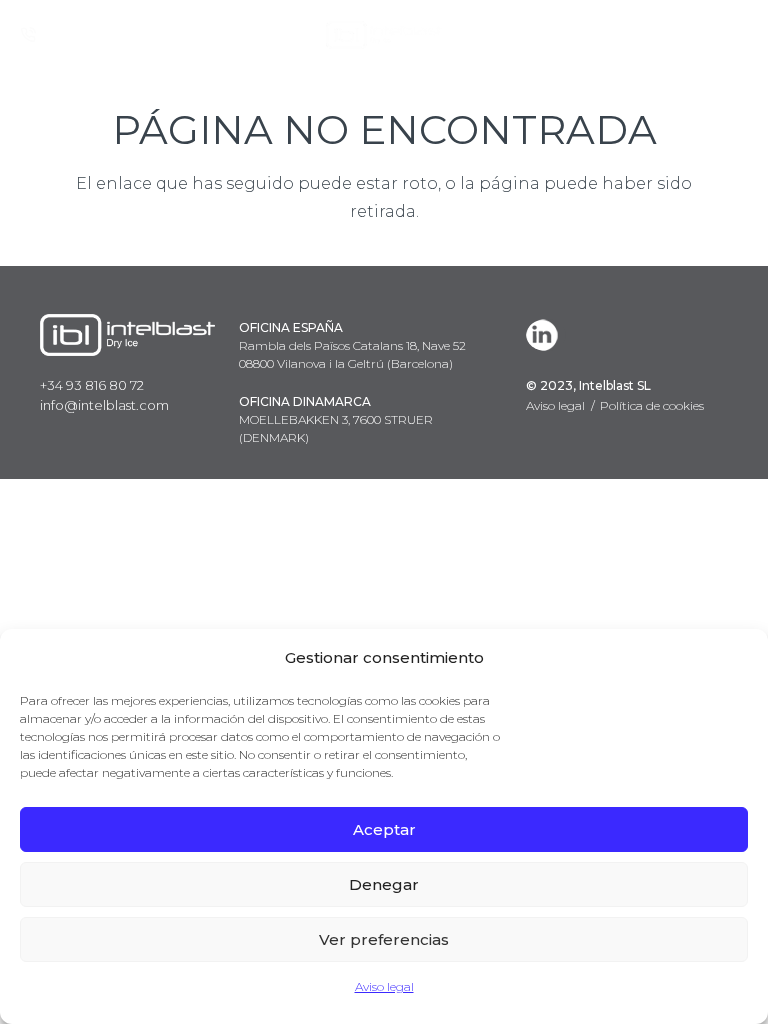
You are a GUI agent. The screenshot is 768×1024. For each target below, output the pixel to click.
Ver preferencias (384, 939)
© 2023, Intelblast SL (588, 385)
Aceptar (384, 829)
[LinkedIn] (546, 335)
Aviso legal (384, 986)
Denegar (384, 884)
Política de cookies (652, 405)
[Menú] (737, 35)
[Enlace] (383, 35)
